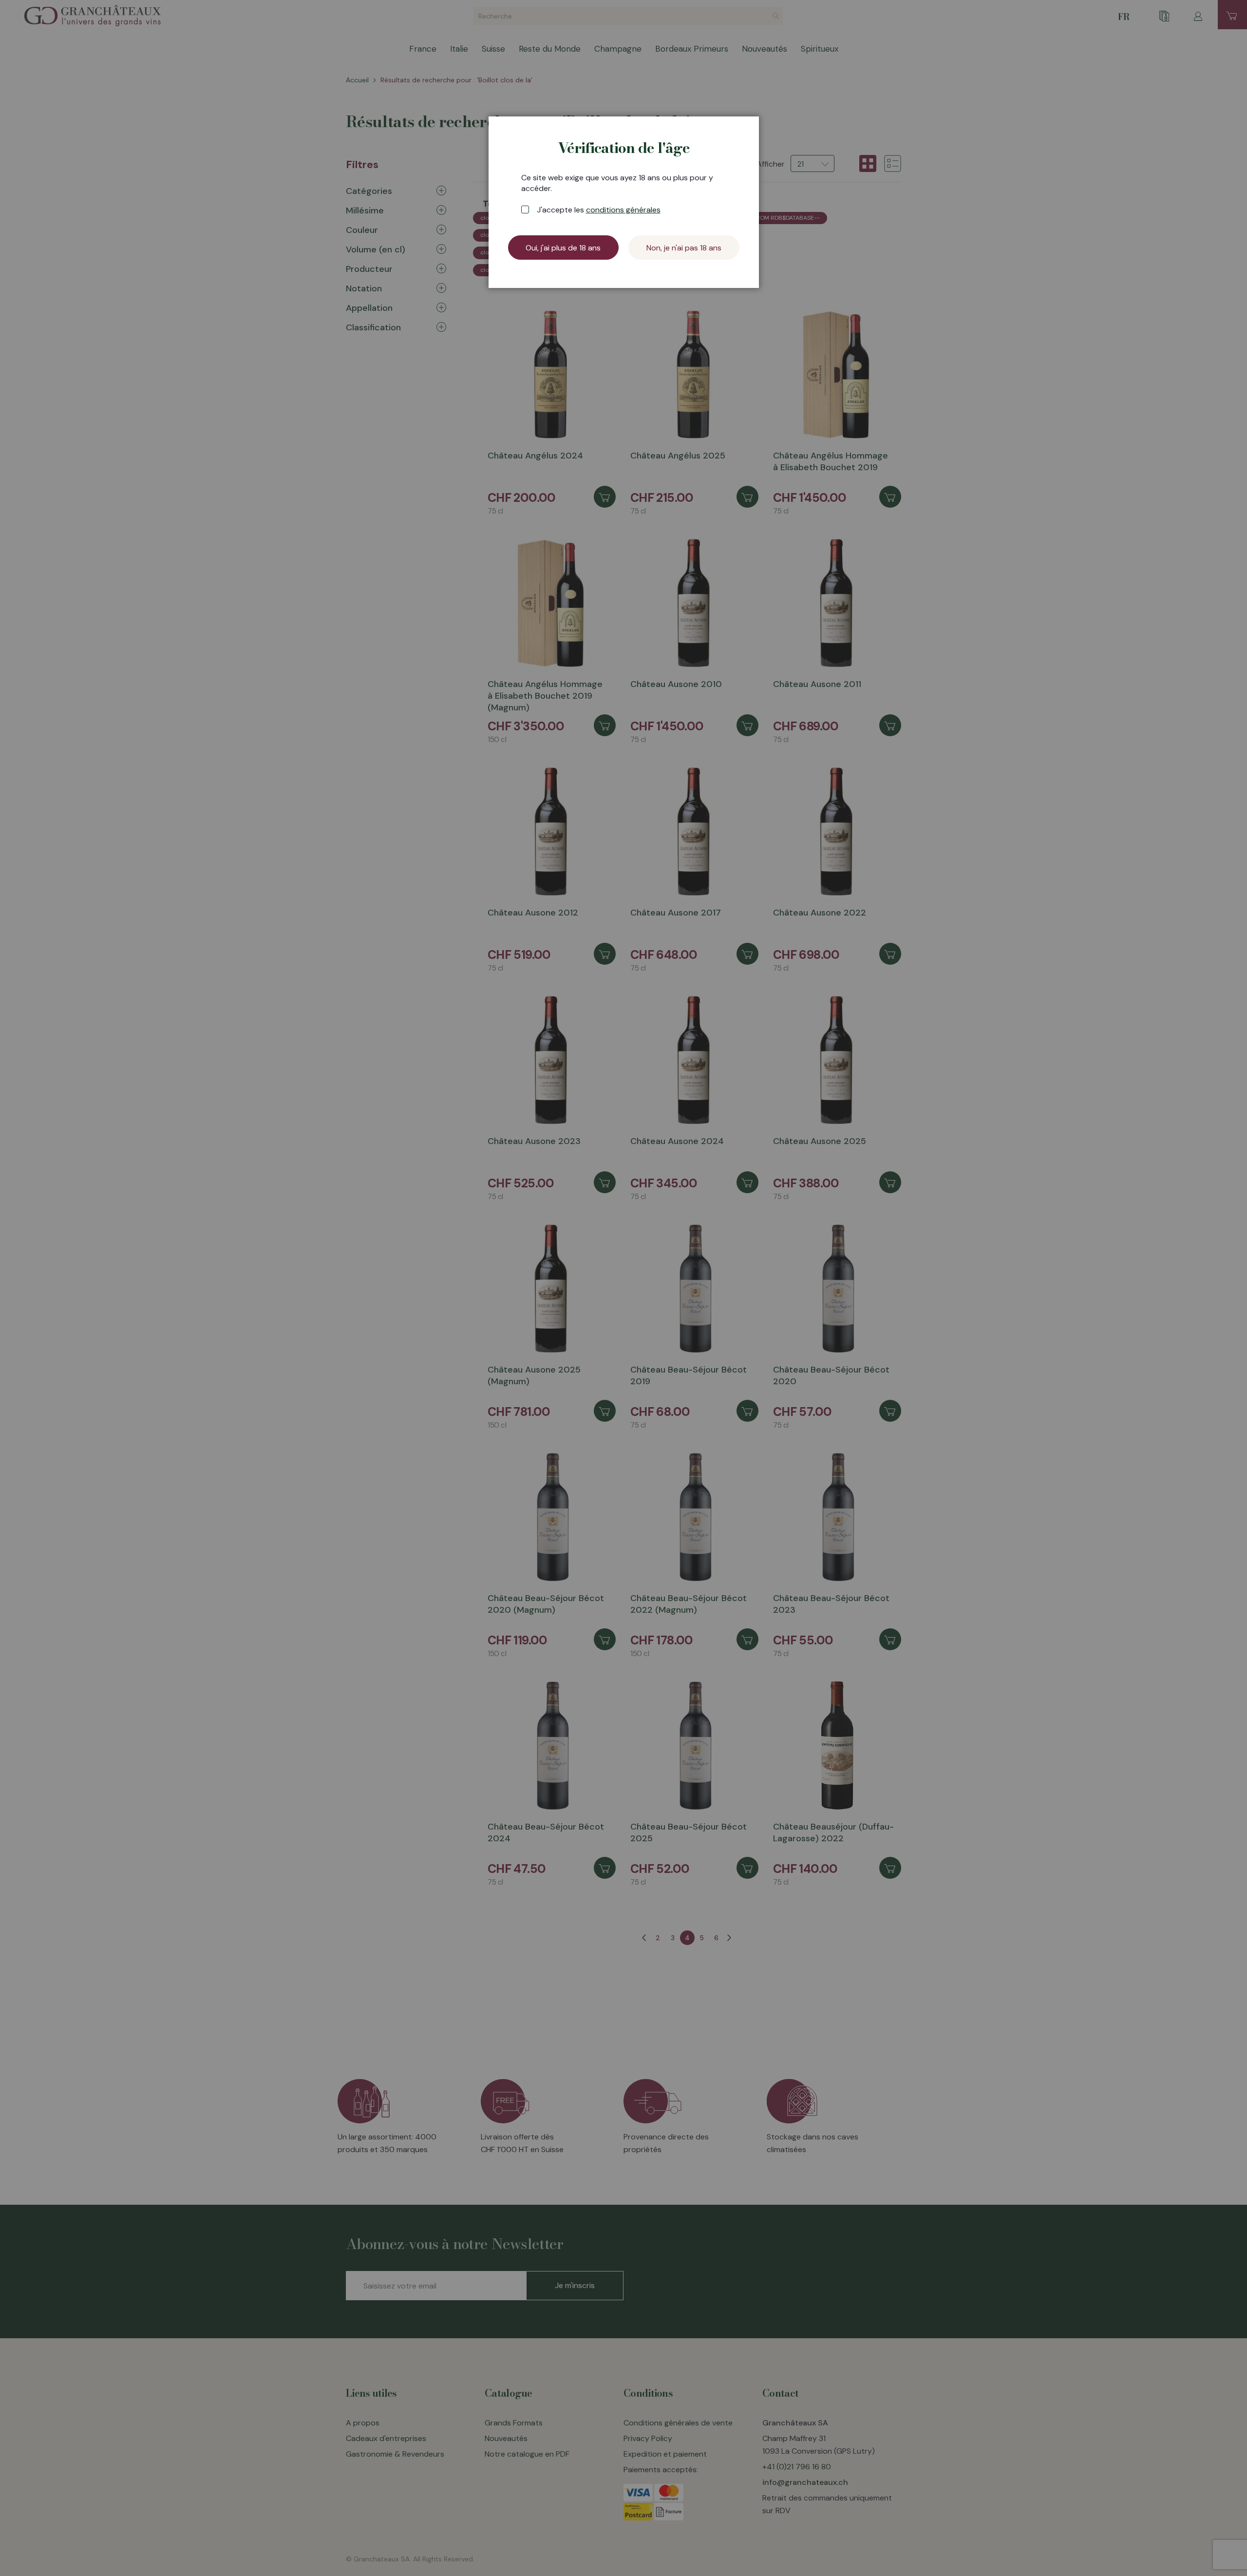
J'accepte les (599, 210)
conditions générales (623, 210)
